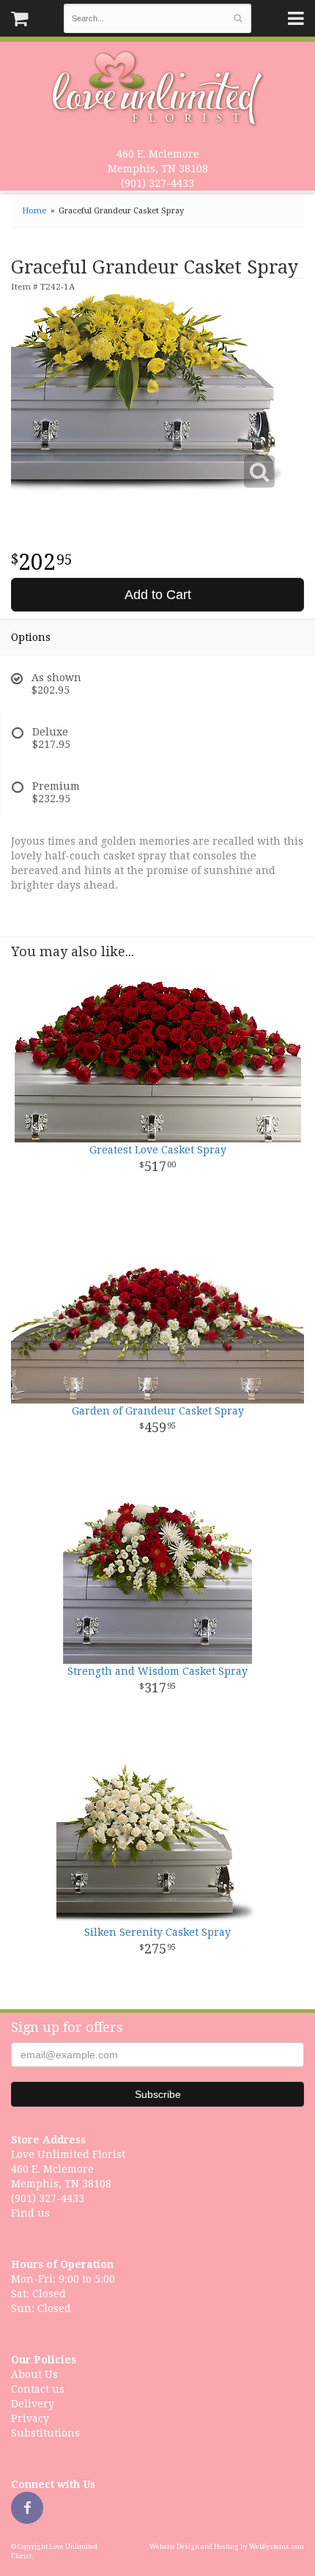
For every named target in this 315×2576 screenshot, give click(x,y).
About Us (34, 2374)
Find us (30, 2213)
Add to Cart (158, 595)
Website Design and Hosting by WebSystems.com (227, 2547)
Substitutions (45, 2433)
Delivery (33, 2404)
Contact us (38, 2389)
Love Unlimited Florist (158, 89)
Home (34, 211)
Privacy (30, 2418)
